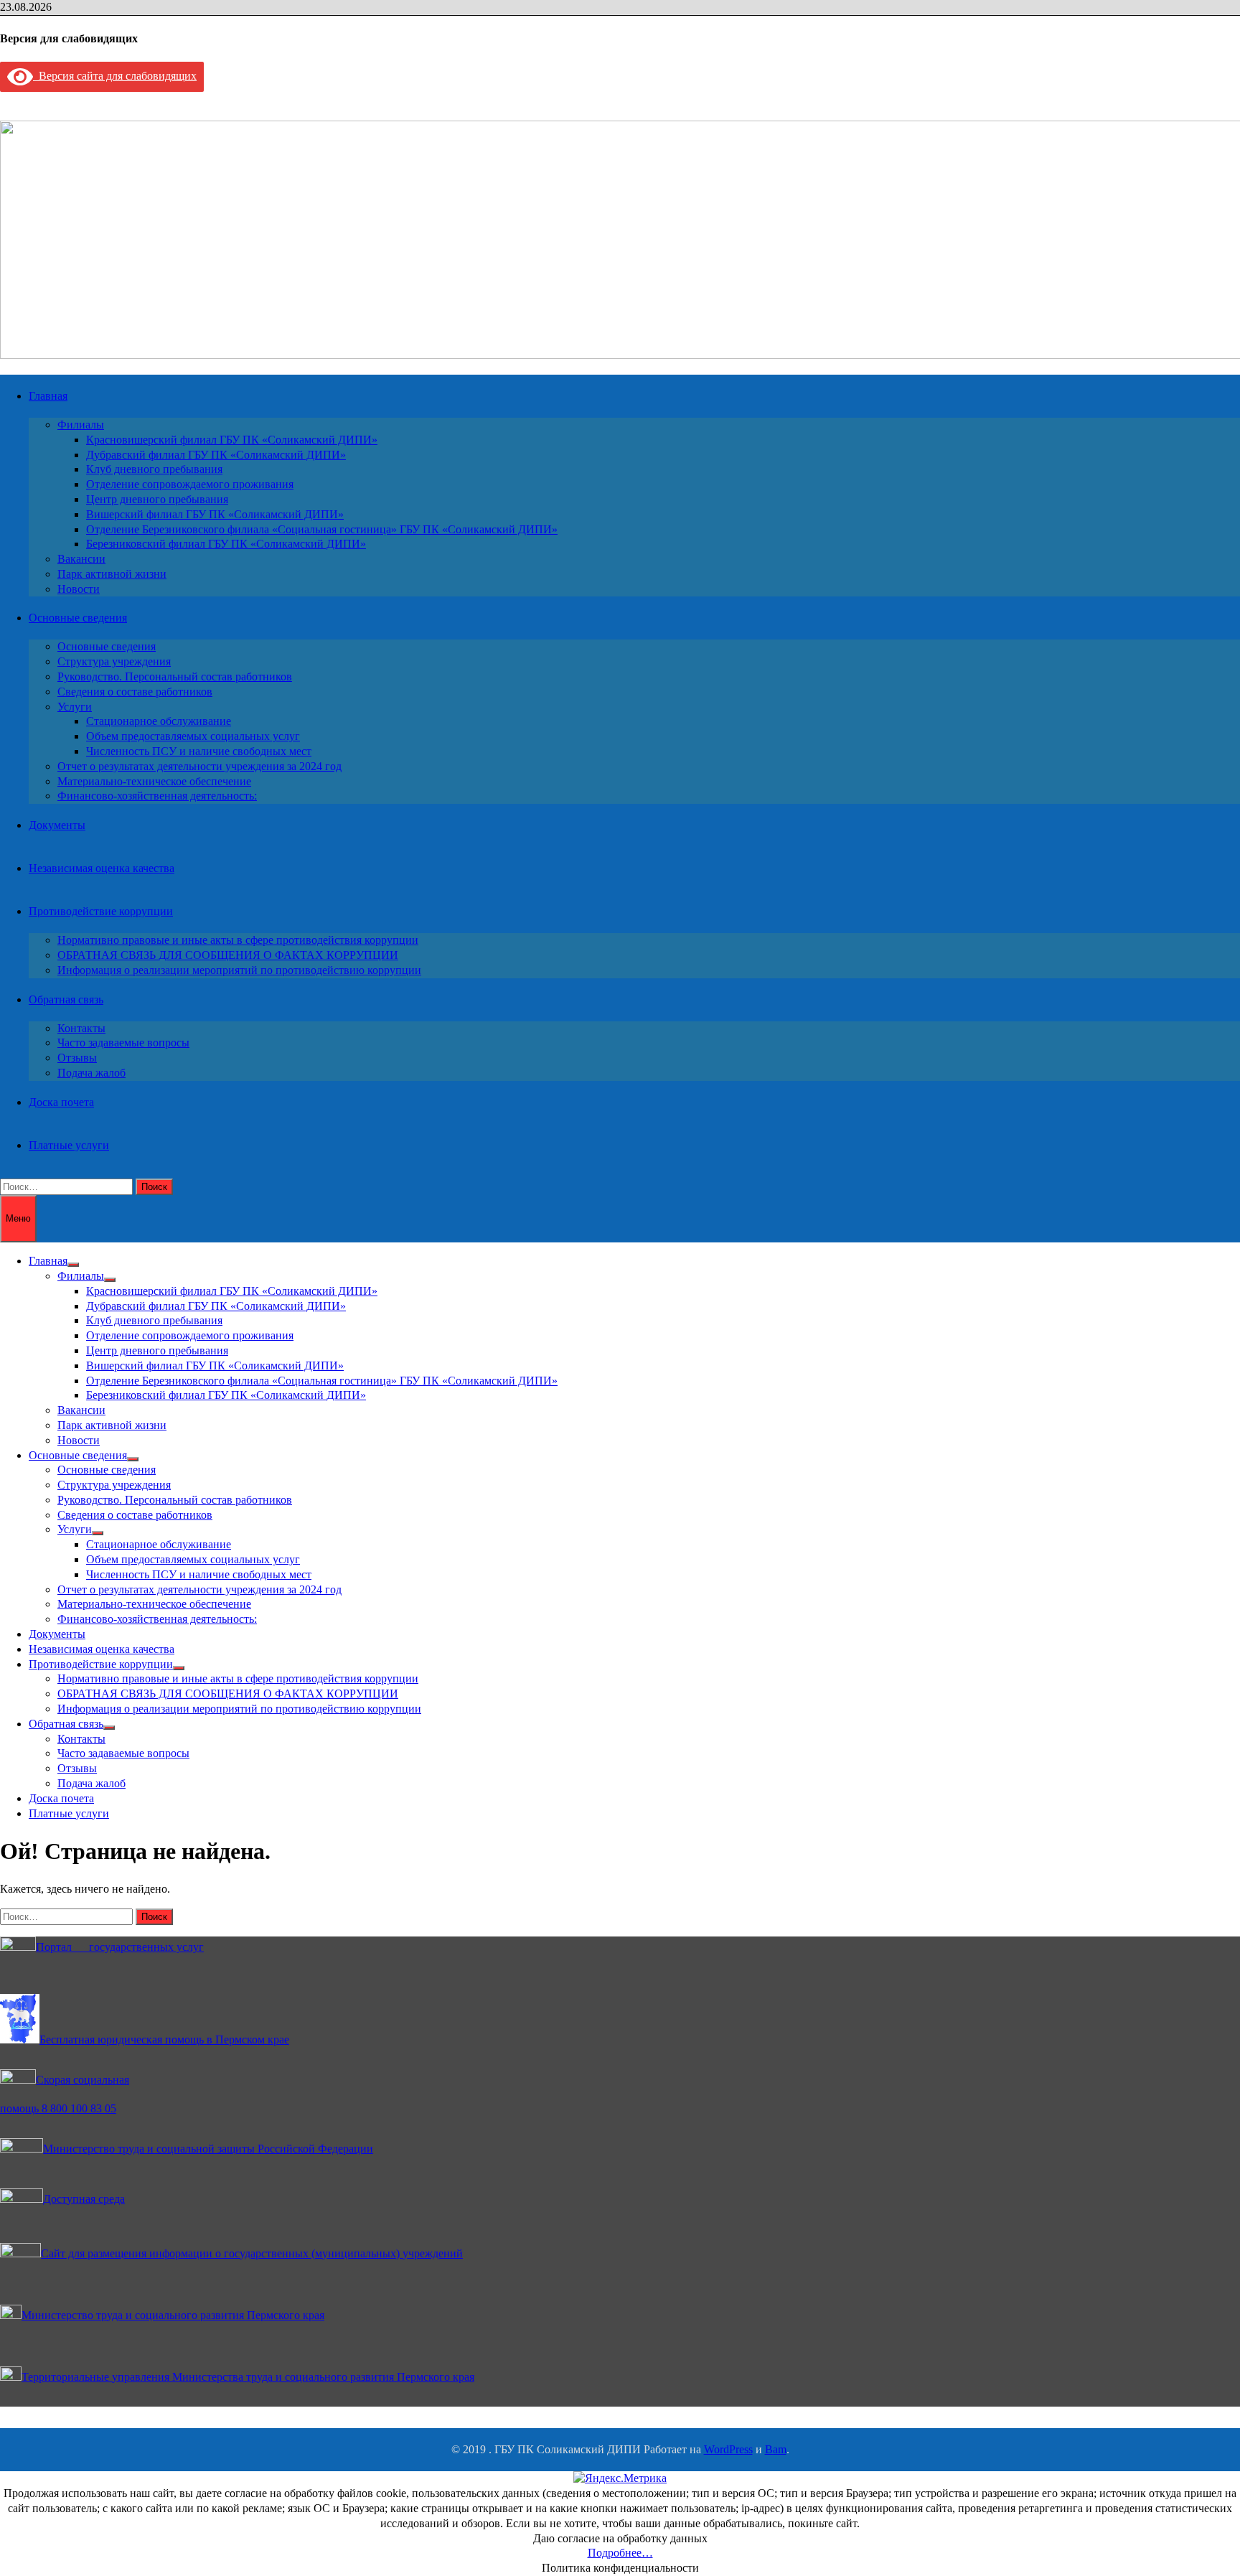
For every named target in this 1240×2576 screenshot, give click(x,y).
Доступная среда (84, 2199)
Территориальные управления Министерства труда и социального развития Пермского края (248, 2377)
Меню (18, 1218)
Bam (776, 2449)
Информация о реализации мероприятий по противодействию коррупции (239, 970)
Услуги (75, 707)
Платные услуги (69, 1145)
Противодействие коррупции (101, 911)
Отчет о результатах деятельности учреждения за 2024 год (199, 766)
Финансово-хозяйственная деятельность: (157, 796)
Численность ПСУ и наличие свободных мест (199, 751)
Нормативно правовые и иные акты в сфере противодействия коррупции (238, 940)
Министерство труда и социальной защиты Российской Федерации (208, 2149)
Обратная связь (66, 999)
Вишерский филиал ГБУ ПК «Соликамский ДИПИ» (215, 514)
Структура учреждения (114, 661)
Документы (57, 825)
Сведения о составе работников (135, 692)
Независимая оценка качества (102, 868)
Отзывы (77, 1058)
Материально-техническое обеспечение (154, 781)
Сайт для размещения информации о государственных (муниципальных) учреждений (252, 2253)
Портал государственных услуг (120, 1947)
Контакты (81, 1028)
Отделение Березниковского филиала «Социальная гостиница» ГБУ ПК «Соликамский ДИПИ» (322, 529)
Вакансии (81, 559)
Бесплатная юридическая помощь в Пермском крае (164, 2039)
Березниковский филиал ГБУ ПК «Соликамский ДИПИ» (226, 544)
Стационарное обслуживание (159, 721)
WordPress (728, 2449)
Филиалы (81, 425)
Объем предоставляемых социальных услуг (193, 736)
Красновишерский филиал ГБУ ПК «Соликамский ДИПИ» (232, 440)
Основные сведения (78, 618)
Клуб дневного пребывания (154, 469)
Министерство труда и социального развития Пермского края (173, 2315)
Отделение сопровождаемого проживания (190, 484)
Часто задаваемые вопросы (123, 1043)
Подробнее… (620, 2553)
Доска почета (61, 1102)
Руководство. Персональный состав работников (175, 676)
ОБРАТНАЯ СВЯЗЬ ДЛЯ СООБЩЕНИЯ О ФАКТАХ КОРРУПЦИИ (228, 955)
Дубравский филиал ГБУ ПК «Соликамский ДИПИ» (216, 455)
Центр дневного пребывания (157, 499)
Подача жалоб (91, 1073)
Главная (48, 396)
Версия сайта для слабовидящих (115, 76)
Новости (79, 589)
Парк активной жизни (112, 574)
